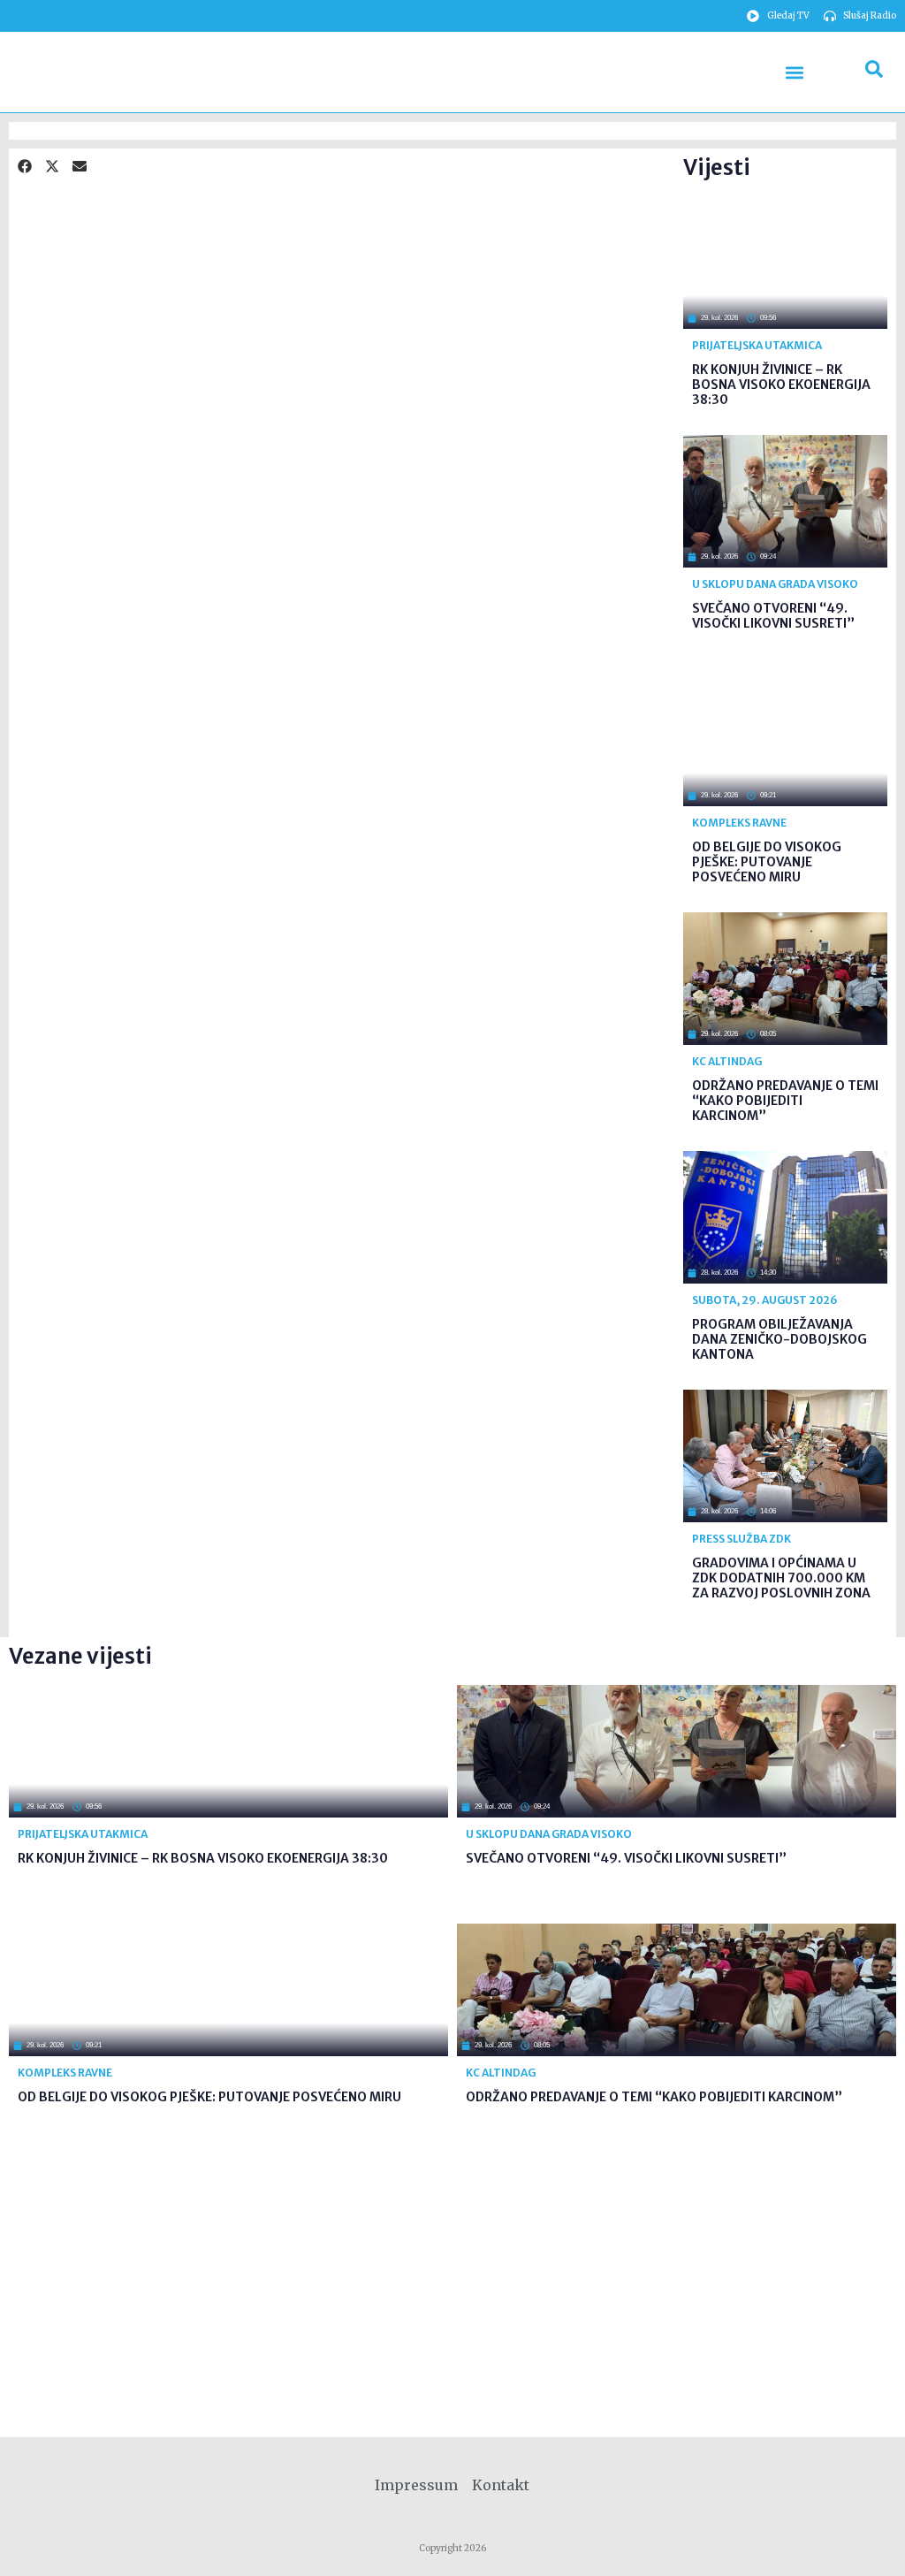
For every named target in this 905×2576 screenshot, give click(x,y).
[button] (795, 72)
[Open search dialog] (874, 72)
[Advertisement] (430, 281)
